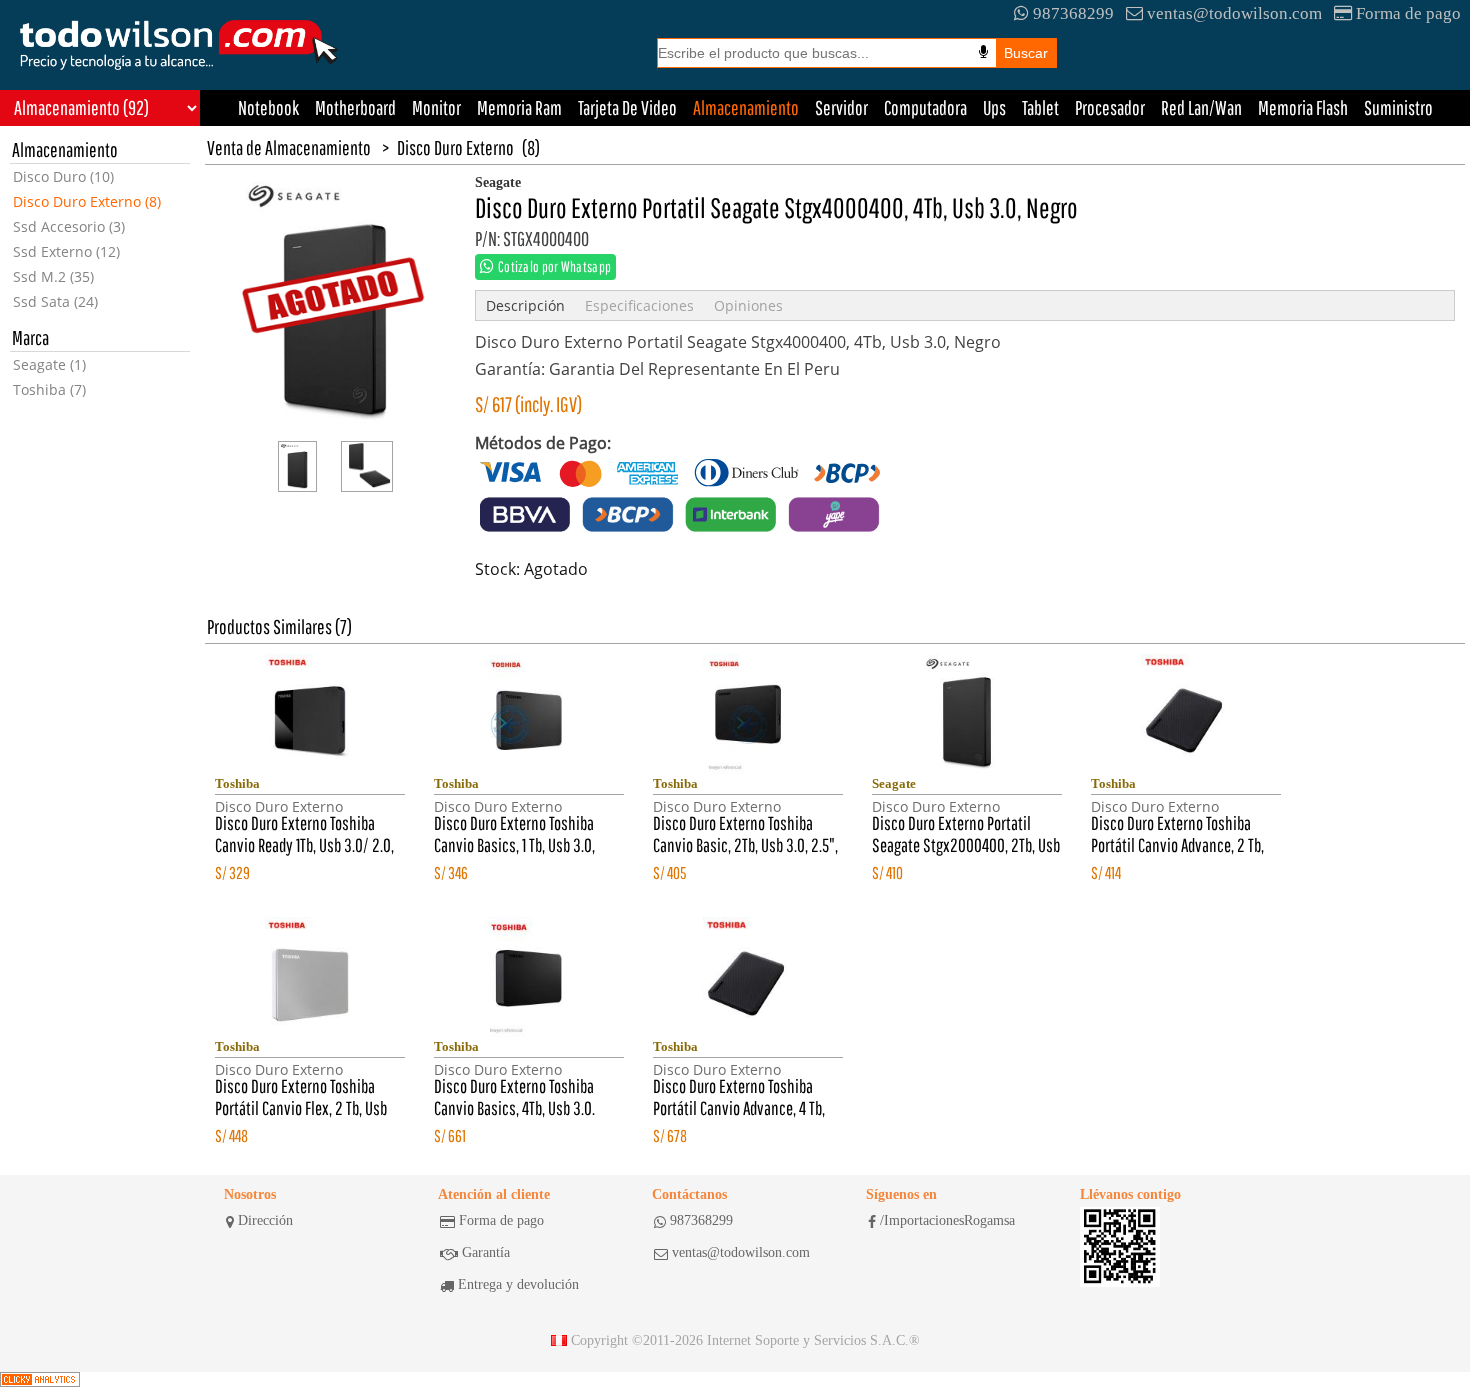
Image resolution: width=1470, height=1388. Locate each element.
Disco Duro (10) (63, 176)
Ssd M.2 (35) (53, 276)
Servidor (841, 107)
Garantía (486, 1252)
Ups (994, 107)
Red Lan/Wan (1201, 107)
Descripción (525, 305)
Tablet (1040, 107)
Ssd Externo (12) (66, 251)
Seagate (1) (49, 364)
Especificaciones (639, 305)
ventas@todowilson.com (1234, 13)
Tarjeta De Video (627, 107)
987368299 (1073, 13)
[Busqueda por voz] (983, 52)
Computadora (925, 107)
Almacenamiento (746, 107)
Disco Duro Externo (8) (87, 201)
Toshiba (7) (49, 389)
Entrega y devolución (518, 1284)
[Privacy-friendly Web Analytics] (40, 1380)
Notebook (268, 107)
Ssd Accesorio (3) (69, 226)
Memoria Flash (1303, 107)
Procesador (1110, 107)
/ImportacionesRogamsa (947, 1220)
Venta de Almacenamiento (289, 147)
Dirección (265, 1220)
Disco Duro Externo (455, 147)
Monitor (436, 107)
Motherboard (355, 107)
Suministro (1398, 107)
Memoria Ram (519, 107)
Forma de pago (1408, 13)
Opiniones (748, 305)
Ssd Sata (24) (55, 301)
